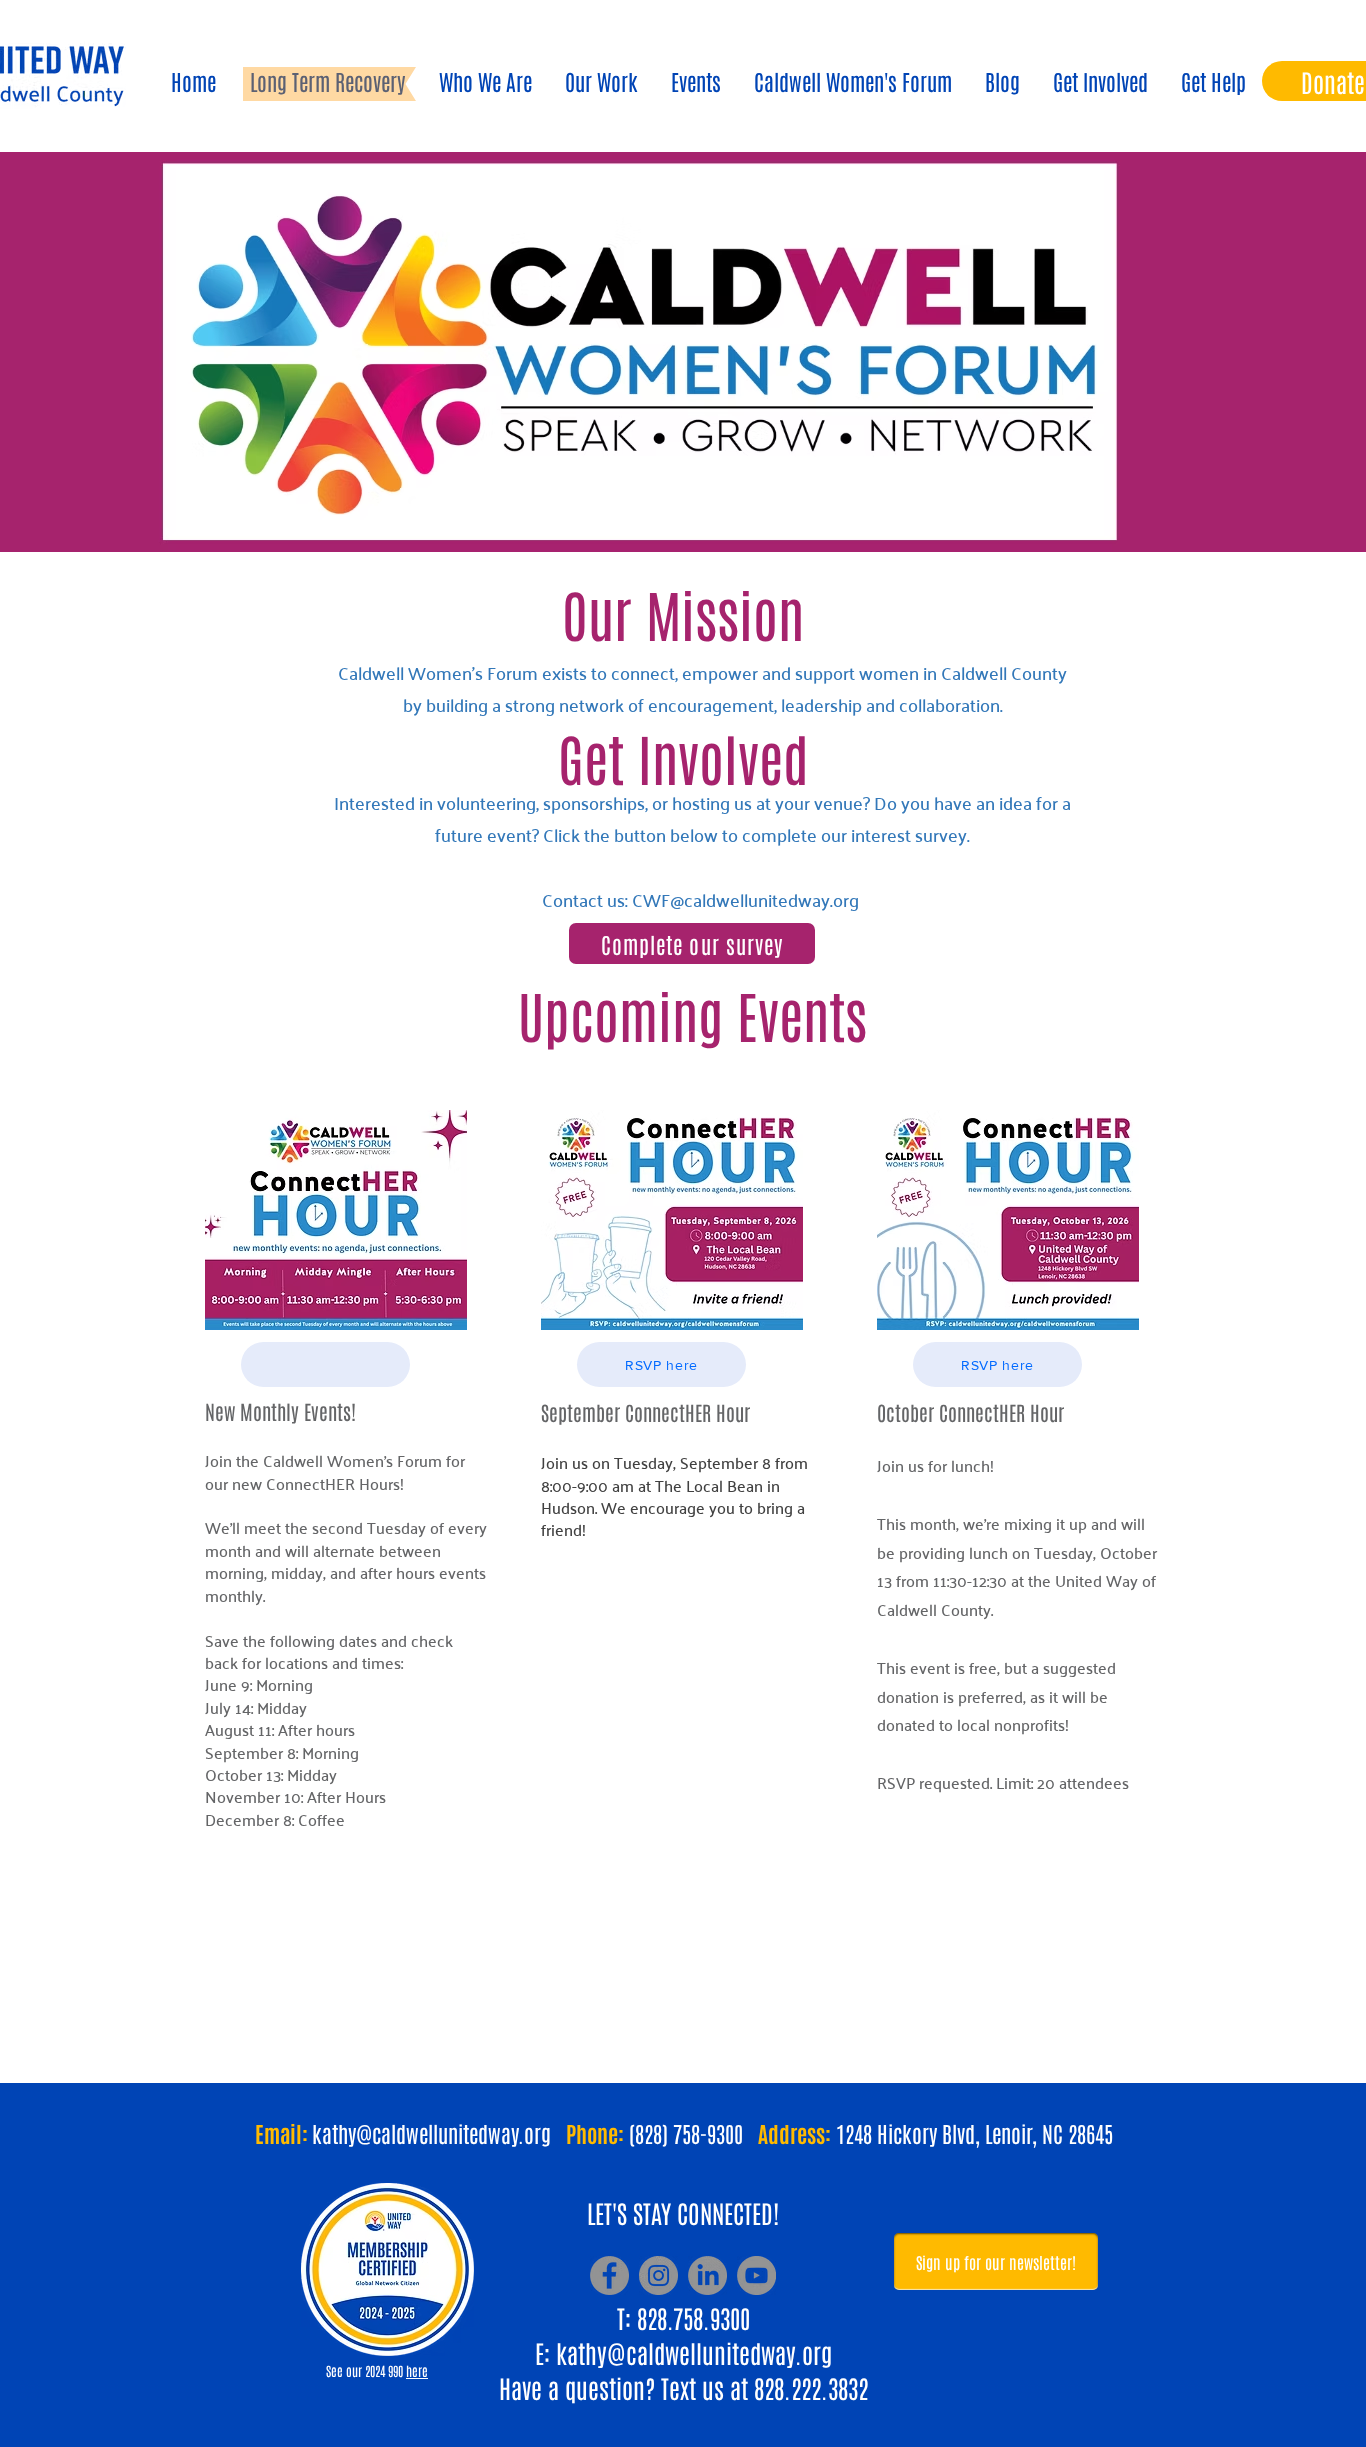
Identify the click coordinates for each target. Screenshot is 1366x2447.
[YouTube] (756, 2275)
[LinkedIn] (707, 2275)
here (417, 2370)
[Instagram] (658, 2275)
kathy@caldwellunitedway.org (694, 2352)
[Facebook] (609, 2275)
